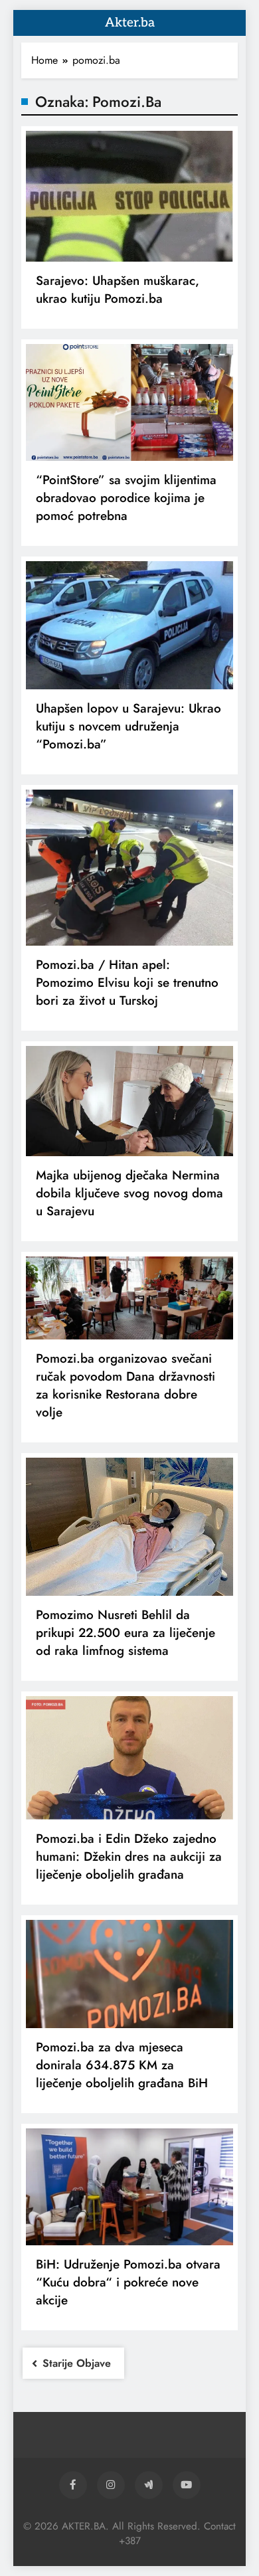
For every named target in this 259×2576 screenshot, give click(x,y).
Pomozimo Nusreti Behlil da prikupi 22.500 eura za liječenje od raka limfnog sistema (126, 1633)
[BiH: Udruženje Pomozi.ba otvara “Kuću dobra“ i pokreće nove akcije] (129, 2187)
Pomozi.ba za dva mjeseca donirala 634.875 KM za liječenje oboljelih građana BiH (122, 2065)
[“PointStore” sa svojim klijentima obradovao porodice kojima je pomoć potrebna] (129, 402)
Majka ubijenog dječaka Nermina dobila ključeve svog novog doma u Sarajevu (129, 1193)
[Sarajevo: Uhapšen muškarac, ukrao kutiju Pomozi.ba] (129, 196)
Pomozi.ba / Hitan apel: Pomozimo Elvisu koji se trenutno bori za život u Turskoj (127, 983)
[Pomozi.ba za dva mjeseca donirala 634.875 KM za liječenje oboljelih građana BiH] (129, 1974)
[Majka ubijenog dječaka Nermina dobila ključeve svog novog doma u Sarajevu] (129, 1101)
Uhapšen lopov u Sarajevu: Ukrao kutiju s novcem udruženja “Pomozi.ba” (129, 726)
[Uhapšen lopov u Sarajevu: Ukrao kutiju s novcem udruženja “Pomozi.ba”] (129, 625)
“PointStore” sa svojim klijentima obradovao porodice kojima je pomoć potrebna (126, 498)
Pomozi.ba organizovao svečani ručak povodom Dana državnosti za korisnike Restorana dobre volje (126, 1385)
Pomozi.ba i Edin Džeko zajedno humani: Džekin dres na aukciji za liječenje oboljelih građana (129, 1856)
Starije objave (77, 2363)
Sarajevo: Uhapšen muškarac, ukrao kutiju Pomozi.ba (118, 290)
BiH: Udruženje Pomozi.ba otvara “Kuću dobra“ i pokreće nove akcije (128, 2282)
